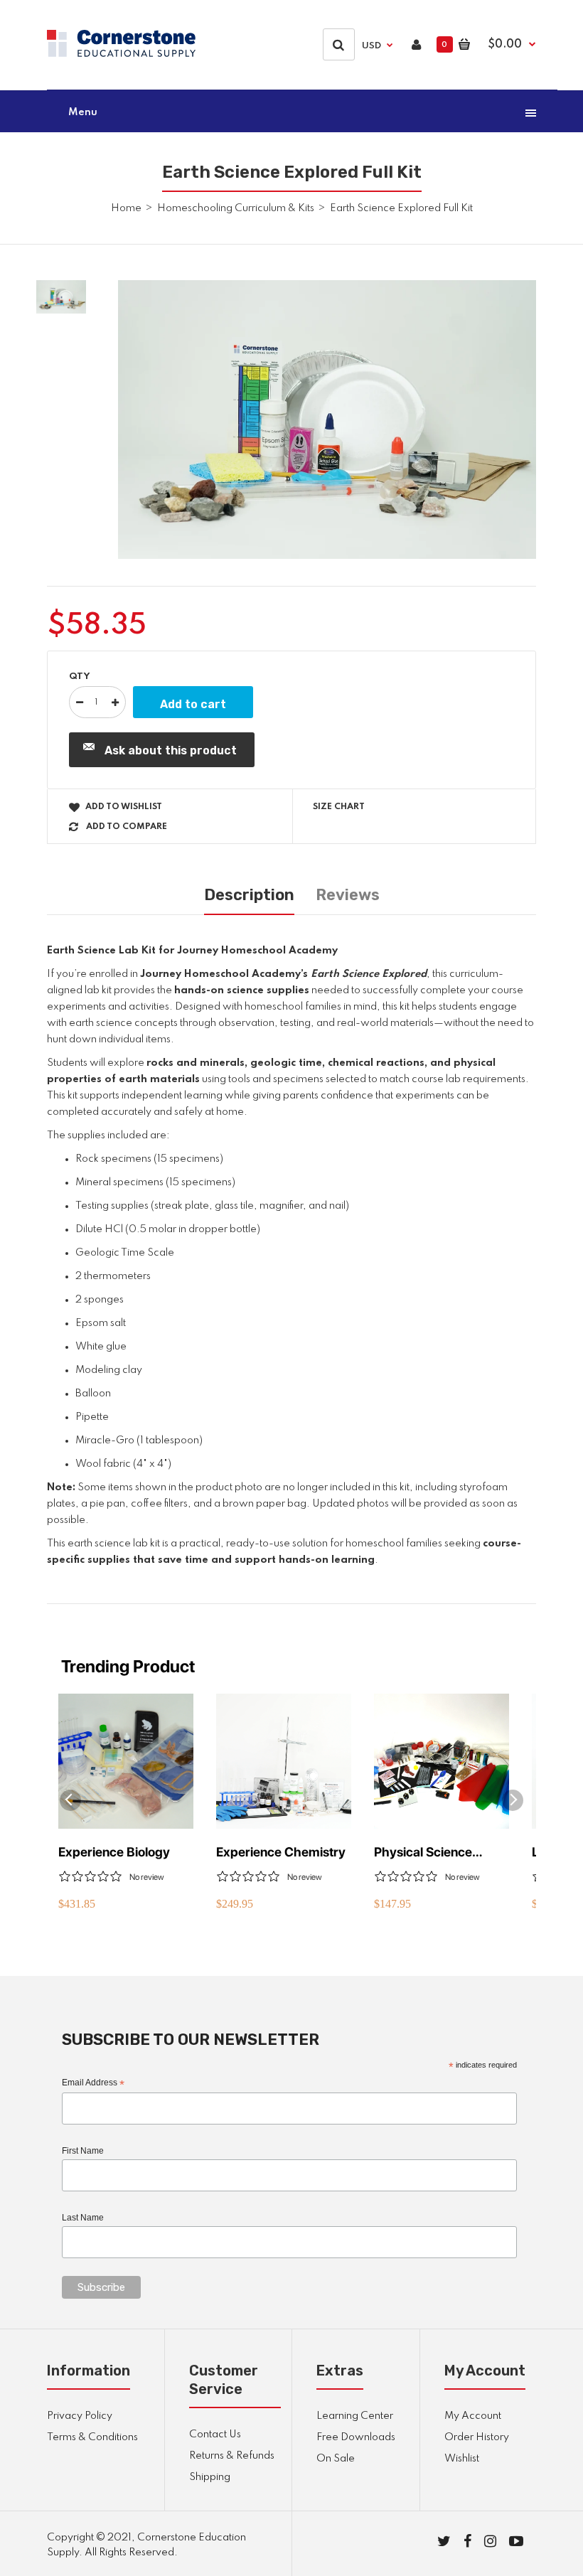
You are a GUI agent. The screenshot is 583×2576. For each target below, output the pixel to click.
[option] (327, 419)
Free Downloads (356, 2437)
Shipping (210, 2477)
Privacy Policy (80, 2416)
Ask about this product (171, 750)
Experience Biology (114, 1852)
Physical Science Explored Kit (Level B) (437, 1853)
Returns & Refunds (232, 2456)
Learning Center (355, 2416)
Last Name (83, 2218)
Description (249, 895)
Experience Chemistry (281, 1852)
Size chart (339, 807)
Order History (477, 2437)
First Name (83, 2151)
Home (126, 208)
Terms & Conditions (92, 2437)
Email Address (93, 2083)
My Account (473, 2416)
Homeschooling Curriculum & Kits (236, 208)
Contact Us (215, 2435)
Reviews (348, 895)
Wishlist (462, 2459)
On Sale (336, 2459)
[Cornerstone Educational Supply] (121, 54)
